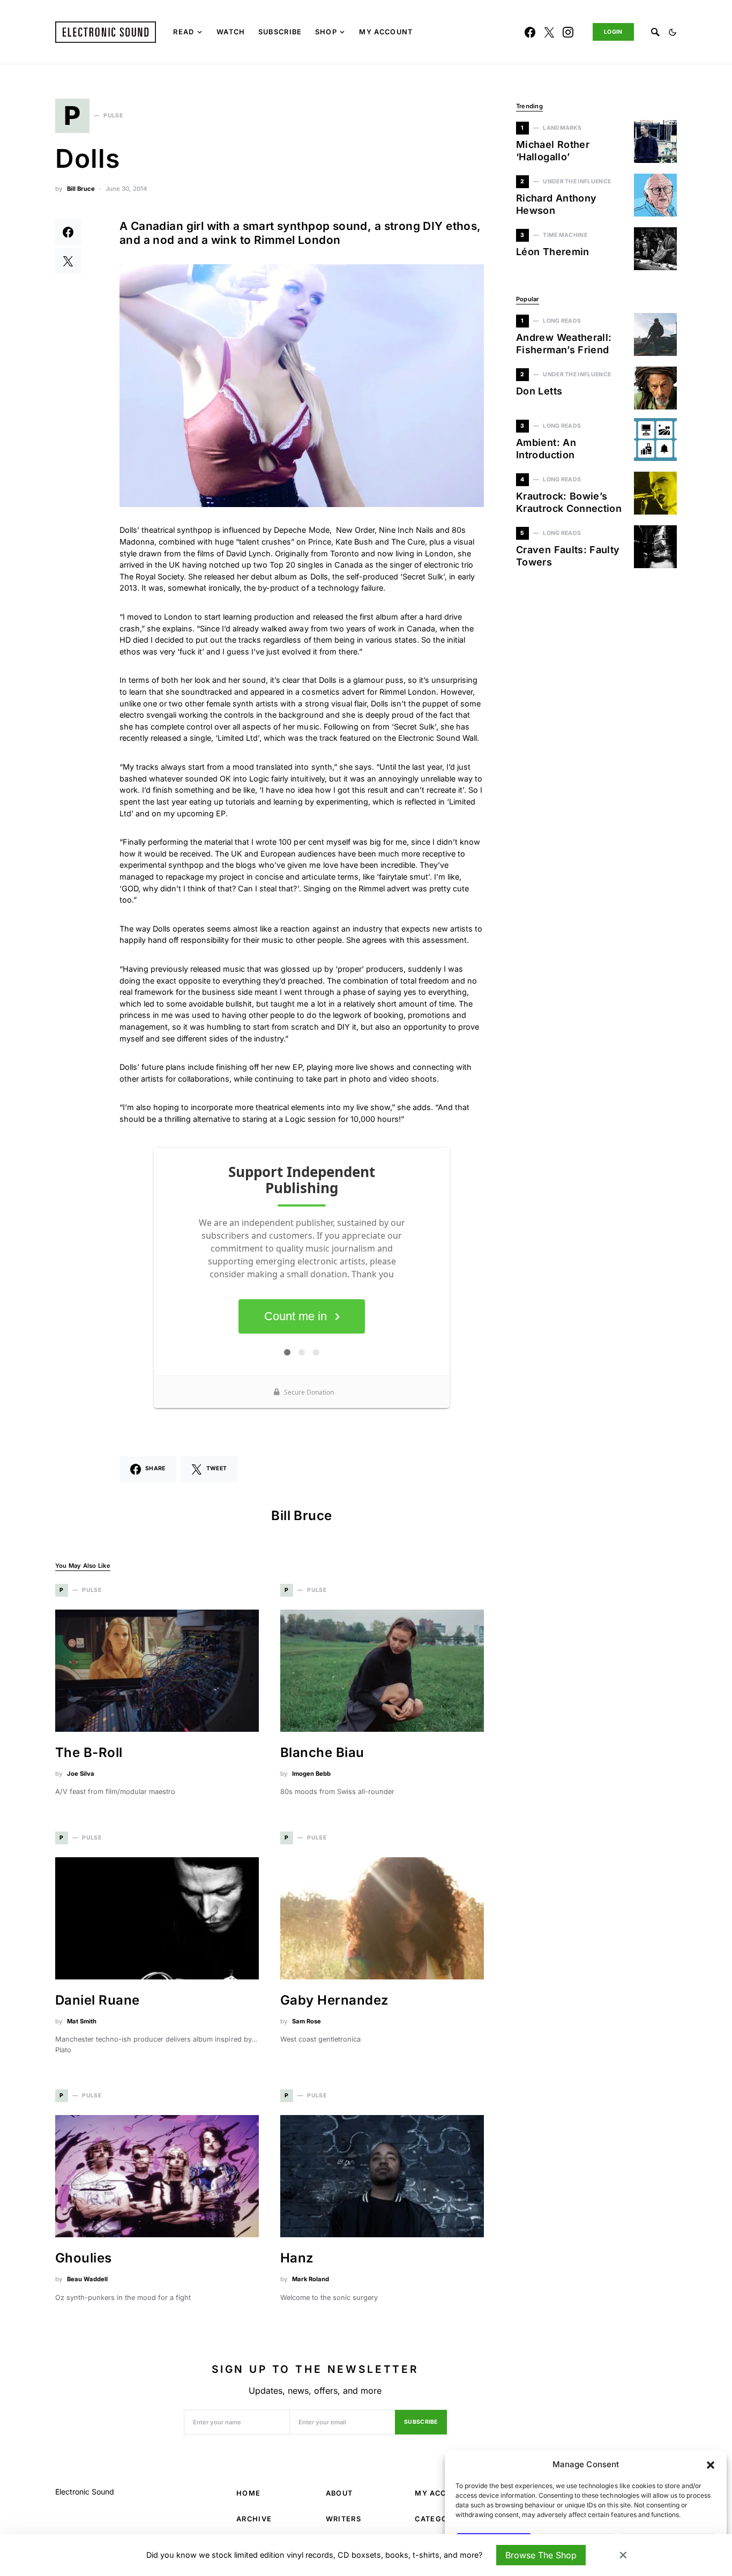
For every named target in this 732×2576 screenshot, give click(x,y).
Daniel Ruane (98, 2000)
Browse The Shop (541, 2555)
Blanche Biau (322, 1752)
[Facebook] (530, 32)
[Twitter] (549, 32)
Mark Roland (311, 2279)
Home (248, 2493)
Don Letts (539, 391)
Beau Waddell (87, 2279)
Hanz (297, 2258)
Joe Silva (81, 1774)
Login (613, 32)
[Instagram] (568, 32)
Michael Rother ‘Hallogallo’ (553, 151)
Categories (440, 2519)
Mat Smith (82, 2021)
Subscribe (421, 2422)
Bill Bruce (81, 189)
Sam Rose (307, 2021)
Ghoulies (84, 2258)
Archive (254, 2519)
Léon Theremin (553, 252)
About (339, 2493)
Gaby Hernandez (335, 2000)
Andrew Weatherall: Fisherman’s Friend (564, 344)
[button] (711, 2465)
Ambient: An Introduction (546, 449)
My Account (442, 2493)
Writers (343, 2519)
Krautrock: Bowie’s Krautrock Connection (569, 502)
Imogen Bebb (311, 1774)
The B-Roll (89, 1752)
